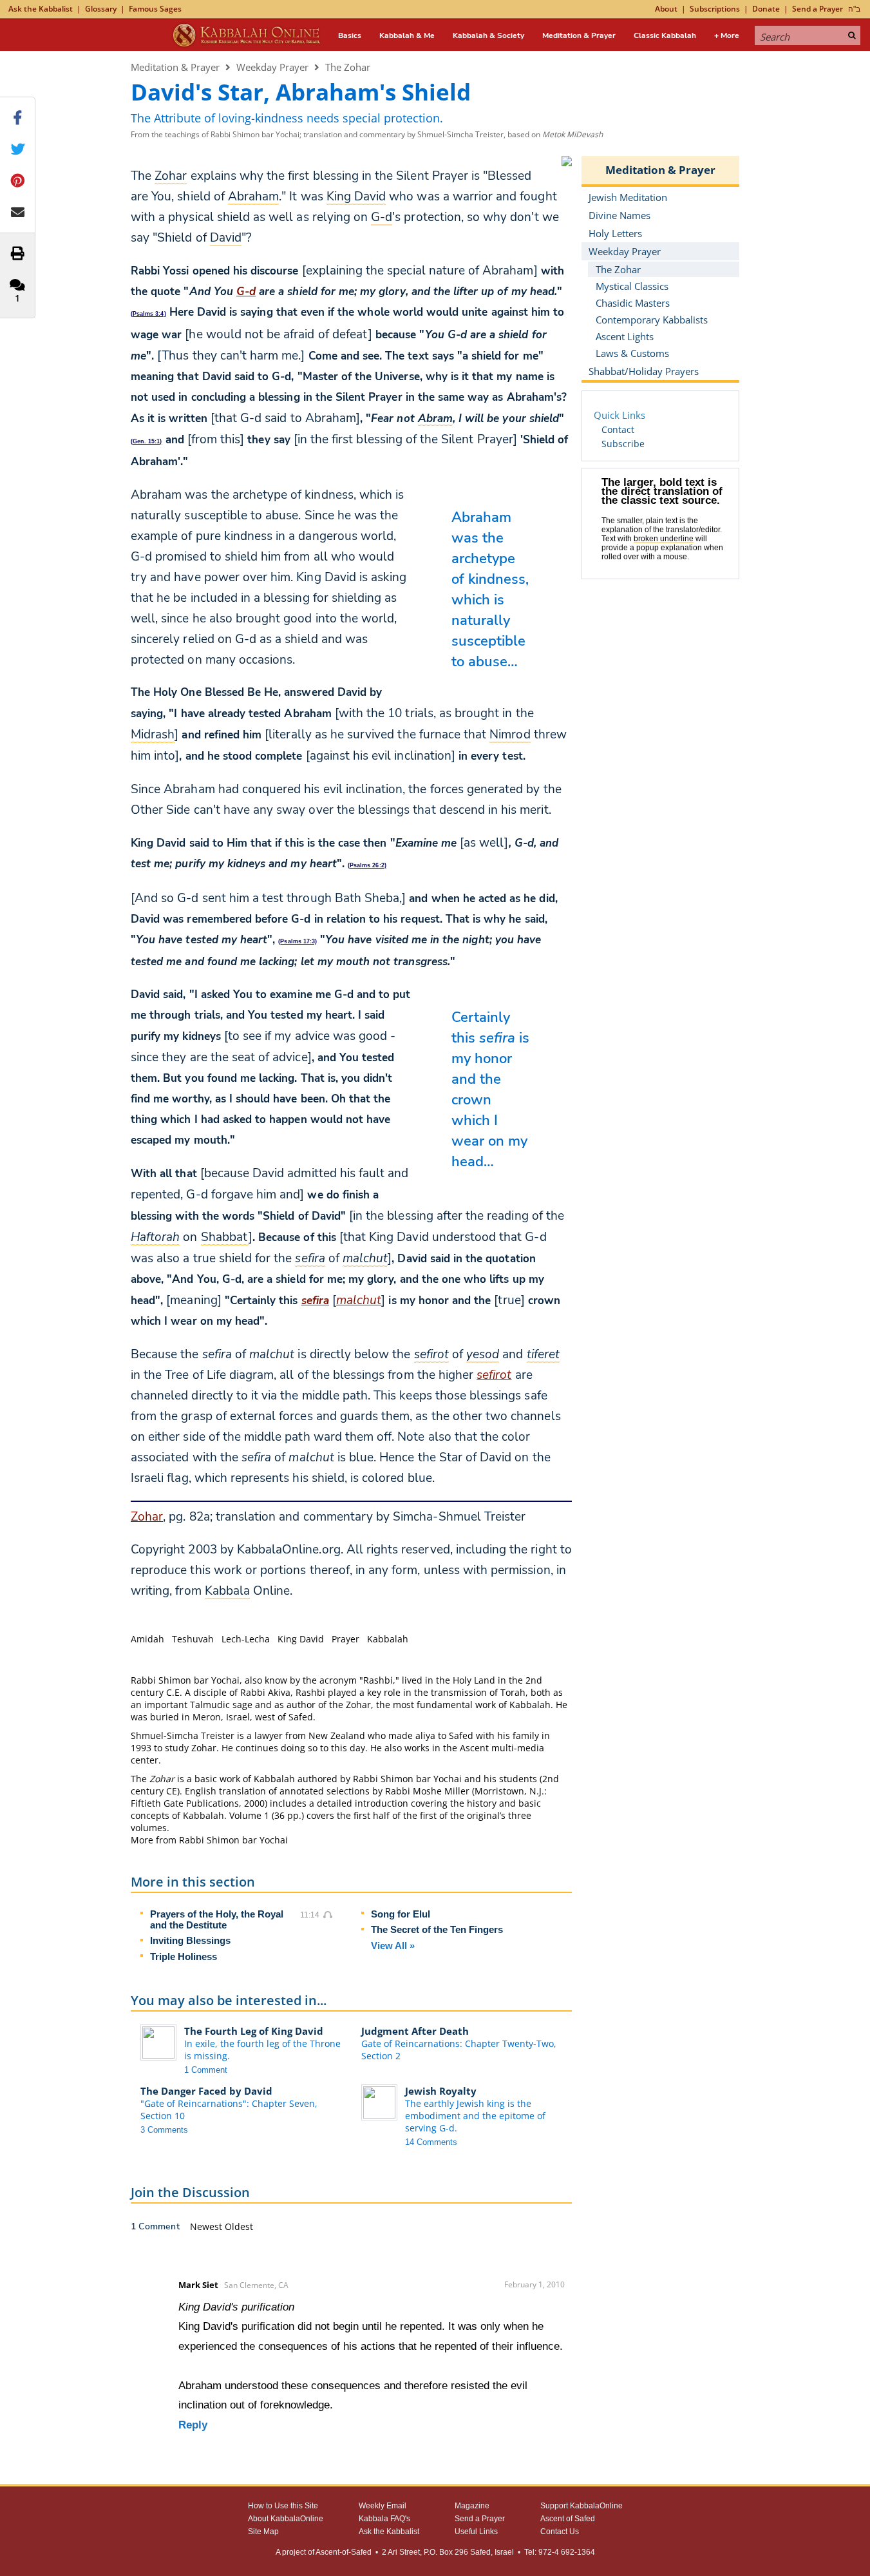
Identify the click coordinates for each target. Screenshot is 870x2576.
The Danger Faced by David (206, 2091)
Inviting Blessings (190, 1940)
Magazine (472, 2506)
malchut (359, 1300)
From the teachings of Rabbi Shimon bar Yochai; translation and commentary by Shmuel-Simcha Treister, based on (367, 134)
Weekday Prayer (272, 67)
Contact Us (560, 2532)
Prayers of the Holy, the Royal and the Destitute (217, 1919)
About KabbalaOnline (286, 2519)
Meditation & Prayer (579, 35)
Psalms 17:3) (298, 941)
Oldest (239, 2226)
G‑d (246, 292)
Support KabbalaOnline (582, 2506)
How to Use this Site (283, 2506)
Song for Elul (401, 1914)
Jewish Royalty (441, 2091)
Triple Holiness (184, 1956)
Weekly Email (383, 2506)
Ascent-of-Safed (344, 2552)
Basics (350, 35)
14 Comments (431, 2142)
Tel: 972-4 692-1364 (560, 2552)
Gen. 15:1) (147, 441)
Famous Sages (155, 9)
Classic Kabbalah (665, 35)
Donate (766, 9)
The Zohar (348, 67)
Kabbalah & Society (488, 35)
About (666, 9)
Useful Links (476, 2532)
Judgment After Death (415, 2031)
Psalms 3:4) (149, 314)
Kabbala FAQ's (384, 2519)
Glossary (101, 9)
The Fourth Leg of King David (254, 2031)
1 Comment (206, 2070)
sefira (315, 1301)
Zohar (147, 1517)
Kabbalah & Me (407, 35)
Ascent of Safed (568, 2519)
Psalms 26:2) (368, 865)
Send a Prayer (818, 9)
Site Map (263, 2532)
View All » (393, 1946)
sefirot (494, 1375)
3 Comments (164, 2130)
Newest (207, 2226)
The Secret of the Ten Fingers (437, 1929)
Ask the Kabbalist (41, 9)
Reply (193, 2425)
